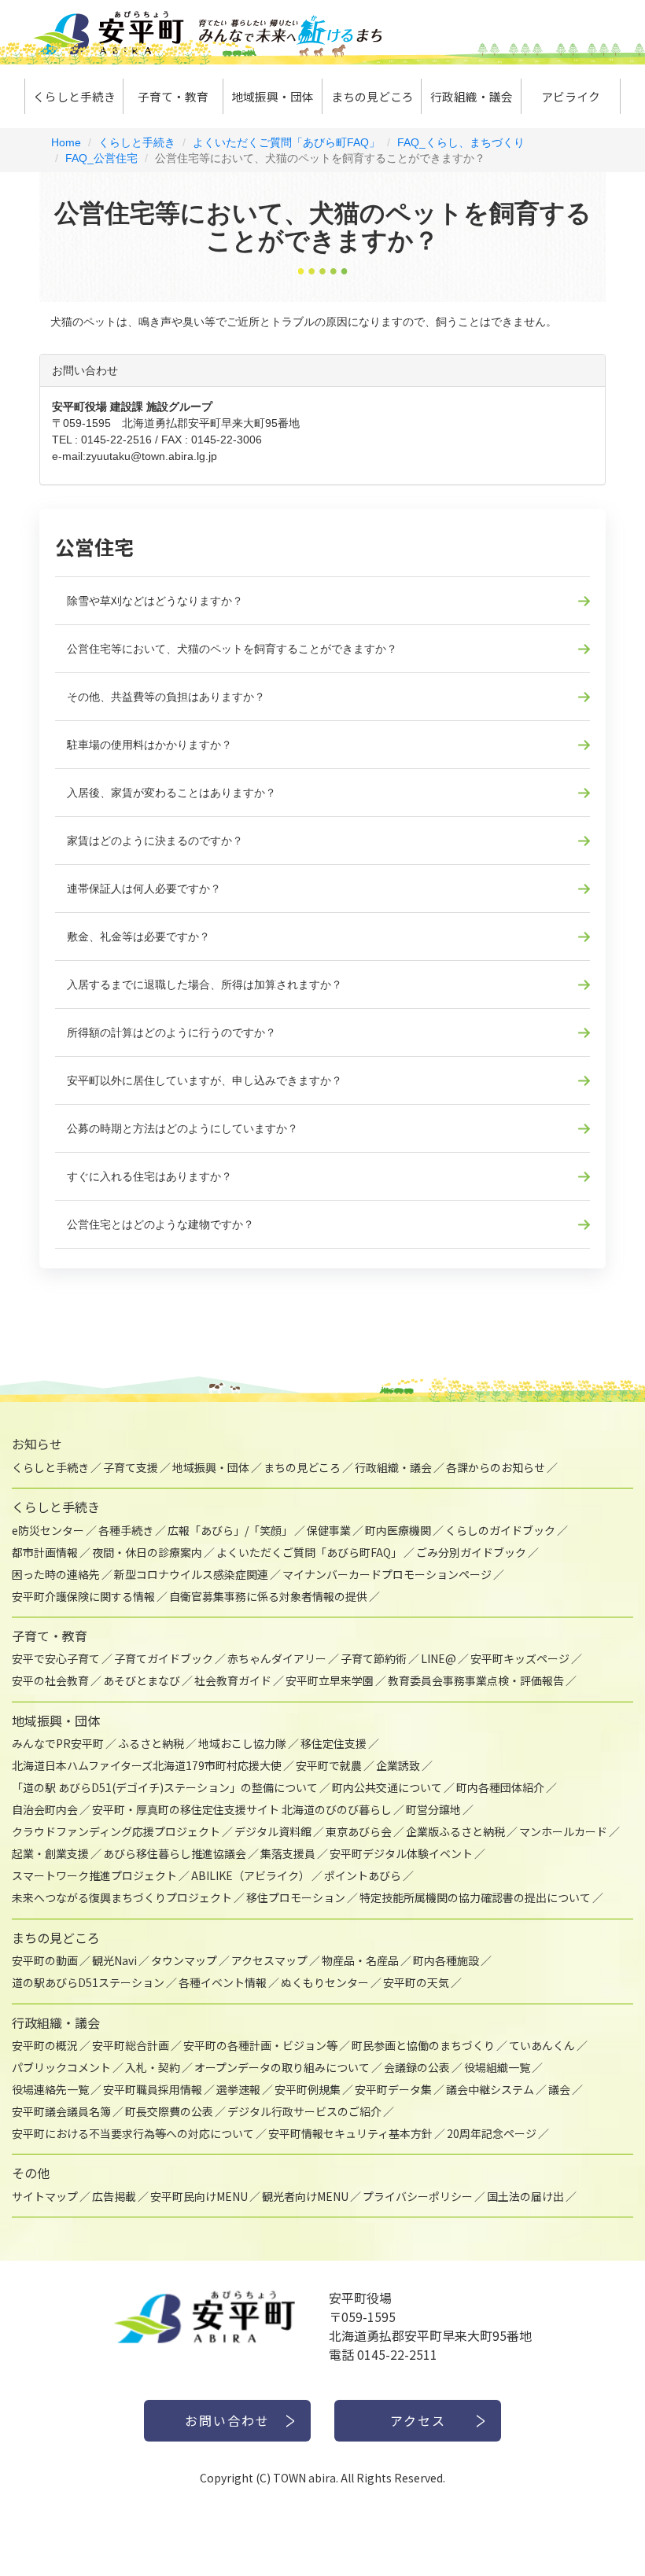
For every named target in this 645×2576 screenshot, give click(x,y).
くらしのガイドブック (500, 1530)
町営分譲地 (433, 1809)
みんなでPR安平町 (58, 1743)
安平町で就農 (329, 1765)
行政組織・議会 (472, 96)
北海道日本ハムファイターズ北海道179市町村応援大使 (147, 1765)
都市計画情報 (45, 1552)
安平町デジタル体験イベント (401, 1853)
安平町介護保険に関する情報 (83, 1596)
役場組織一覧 (497, 2067)
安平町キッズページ (520, 1658)
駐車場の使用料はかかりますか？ (149, 745)
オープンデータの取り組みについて (282, 2067)
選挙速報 (238, 2089)
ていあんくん (542, 2045)
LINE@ (439, 1658)
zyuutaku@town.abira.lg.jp (151, 456)
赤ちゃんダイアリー (277, 1658)
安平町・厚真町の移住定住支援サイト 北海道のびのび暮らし (242, 1809)
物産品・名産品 (360, 1960)
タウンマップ (184, 1960)
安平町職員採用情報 (153, 2089)
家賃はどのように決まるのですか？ (155, 841)
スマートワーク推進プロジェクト (94, 1875)
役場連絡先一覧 (50, 2089)
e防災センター (48, 1530)
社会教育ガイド (233, 1680)
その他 (31, 2173)
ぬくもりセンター (325, 1982)
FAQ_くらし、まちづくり (461, 142)
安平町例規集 (308, 2089)
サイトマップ (45, 2196)
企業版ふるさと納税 (455, 1831)
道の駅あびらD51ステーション (88, 1982)
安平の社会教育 (50, 1680)
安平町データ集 (393, 2089)
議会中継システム (490, 2089)
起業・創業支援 (50, 1853)
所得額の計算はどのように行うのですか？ (171, 1032)
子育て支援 (131, 1467)
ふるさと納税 (151, 1743)
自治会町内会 (45, 1809)
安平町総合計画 (131, 2045)
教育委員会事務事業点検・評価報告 (476, 1680)
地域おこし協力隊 (242, 1743)
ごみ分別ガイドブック (471, 1552)
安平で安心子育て (56, 1658)
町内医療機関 (398, 1530)
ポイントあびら (363, 1875)
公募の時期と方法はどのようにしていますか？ (182, 1128)
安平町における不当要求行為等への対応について (133, 2133)
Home (66, 142)
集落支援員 (288, 1853)
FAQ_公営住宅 (101, 158)
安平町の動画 (45, 1960)
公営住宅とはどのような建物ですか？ (160, 1224)
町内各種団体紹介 (500, 1787)
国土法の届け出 (525, 2196)
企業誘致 (398, 1765)
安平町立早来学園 (330, 1680)
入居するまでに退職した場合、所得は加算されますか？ (205, 984)
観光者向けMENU (305, 2196)
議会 (559, 2089)
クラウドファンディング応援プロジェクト (116, 1831)
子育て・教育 (173, 96)
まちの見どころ (372, 96)
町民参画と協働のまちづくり (423, 2045)
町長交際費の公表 (169, 2111)
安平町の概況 (45, 2045)
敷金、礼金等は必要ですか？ (138, 937)
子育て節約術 (374, 1658)
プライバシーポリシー (418, 2196)
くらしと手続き (74, 96)
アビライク (571, 96)
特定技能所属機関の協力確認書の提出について (475, 1897)
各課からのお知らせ (496, 1467)
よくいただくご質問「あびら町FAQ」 (286, 142)
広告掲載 (114, 2196)
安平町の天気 (416, 1982)
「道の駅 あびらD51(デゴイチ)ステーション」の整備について (165, 1787)
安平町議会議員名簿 (61, 2111)
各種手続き (126, 1530)
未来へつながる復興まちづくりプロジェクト (122, 1897)
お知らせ (37, 1444)
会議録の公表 (417, 2067)
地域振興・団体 (273, 96)
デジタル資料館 (273, 1831)
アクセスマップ (269, 1960)
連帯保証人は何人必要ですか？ (144, 889)
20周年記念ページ (492, 2133)
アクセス (418, 2420)
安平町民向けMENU (199, 2196)
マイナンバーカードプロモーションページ (387, 1574)
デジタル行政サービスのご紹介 (304, 2111)
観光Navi (114, 1960)
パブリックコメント (61, 2067)
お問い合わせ (227, 2420)
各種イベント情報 (223, 1982)
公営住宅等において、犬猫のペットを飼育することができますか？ (232, 649)
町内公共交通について (387, 1787)
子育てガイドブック (164, 1658)
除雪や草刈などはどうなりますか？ (155, 601)
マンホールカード (563, 1831)
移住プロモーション (296, 1897)
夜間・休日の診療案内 (147, 1552)
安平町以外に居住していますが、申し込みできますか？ (205, 1080)
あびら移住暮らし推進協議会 (175, 1853)
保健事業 (329, 1530)
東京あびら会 (359, 1831)
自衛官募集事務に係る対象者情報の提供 (268, 1596)
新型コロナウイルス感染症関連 (191, 1574)
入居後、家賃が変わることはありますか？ (171, 793)
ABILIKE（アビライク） (251, 1875)
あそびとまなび (142, 1680)
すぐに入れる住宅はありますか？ (149, 1176)
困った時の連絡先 (56, 1574)
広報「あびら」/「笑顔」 (230, 1530)
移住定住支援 (334, 1743)
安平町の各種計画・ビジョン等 (260, 2045)
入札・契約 (153, 2067)
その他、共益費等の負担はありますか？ (166, 697)
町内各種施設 (446, 1960)
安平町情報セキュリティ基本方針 (350, 2133)
